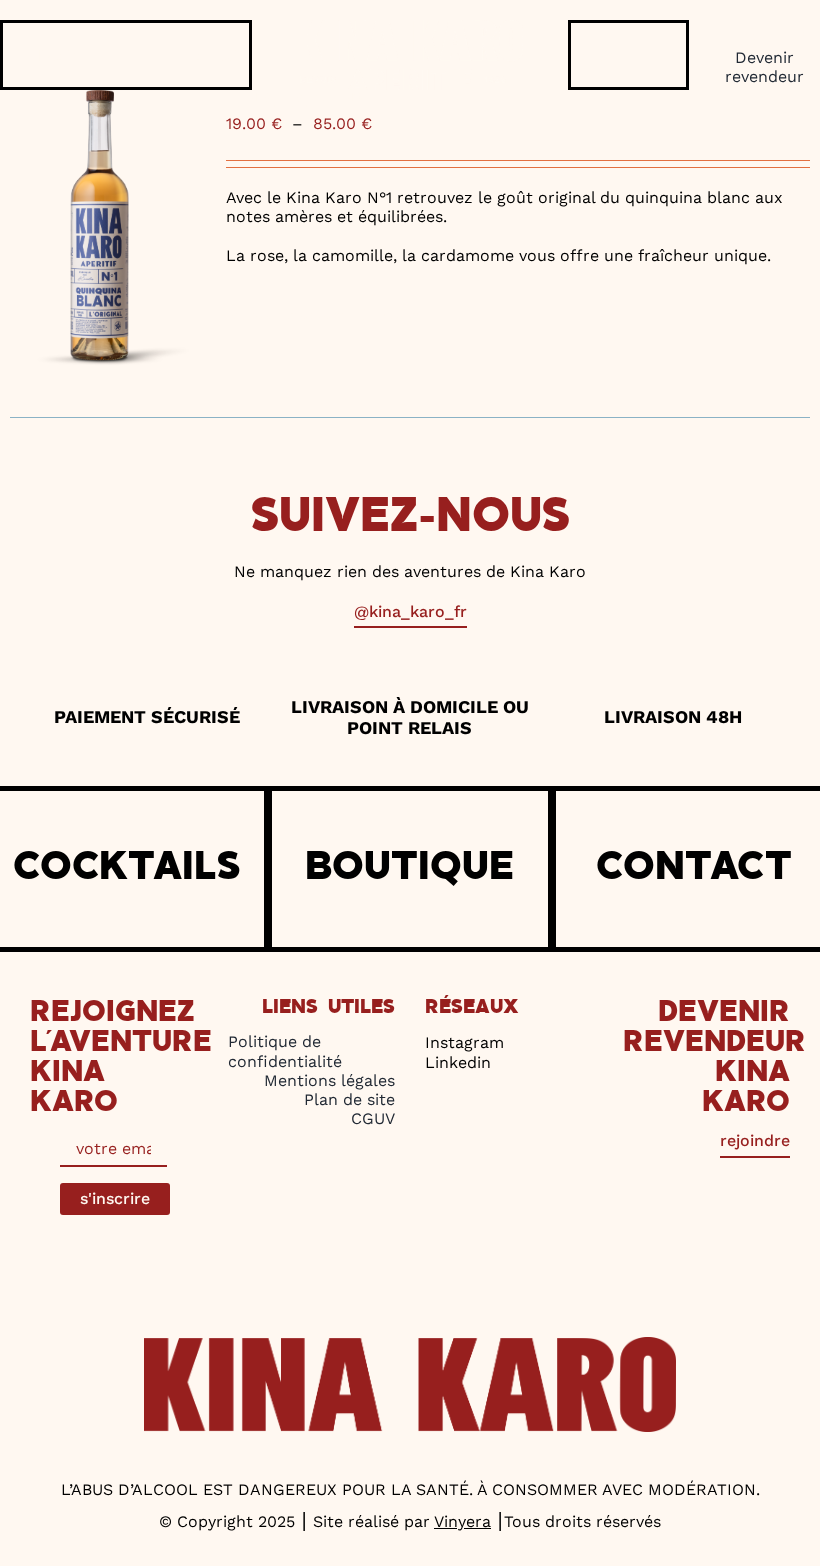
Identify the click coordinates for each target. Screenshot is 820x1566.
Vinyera (462, 1521)
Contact (694, 867)
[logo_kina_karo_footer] (410, 1344)
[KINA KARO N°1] (102, 228)
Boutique (409, 867)
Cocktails (126, 867)
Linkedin (458, 1062)
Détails (397, 315)
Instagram (464, 1042)
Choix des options (291, 315)
